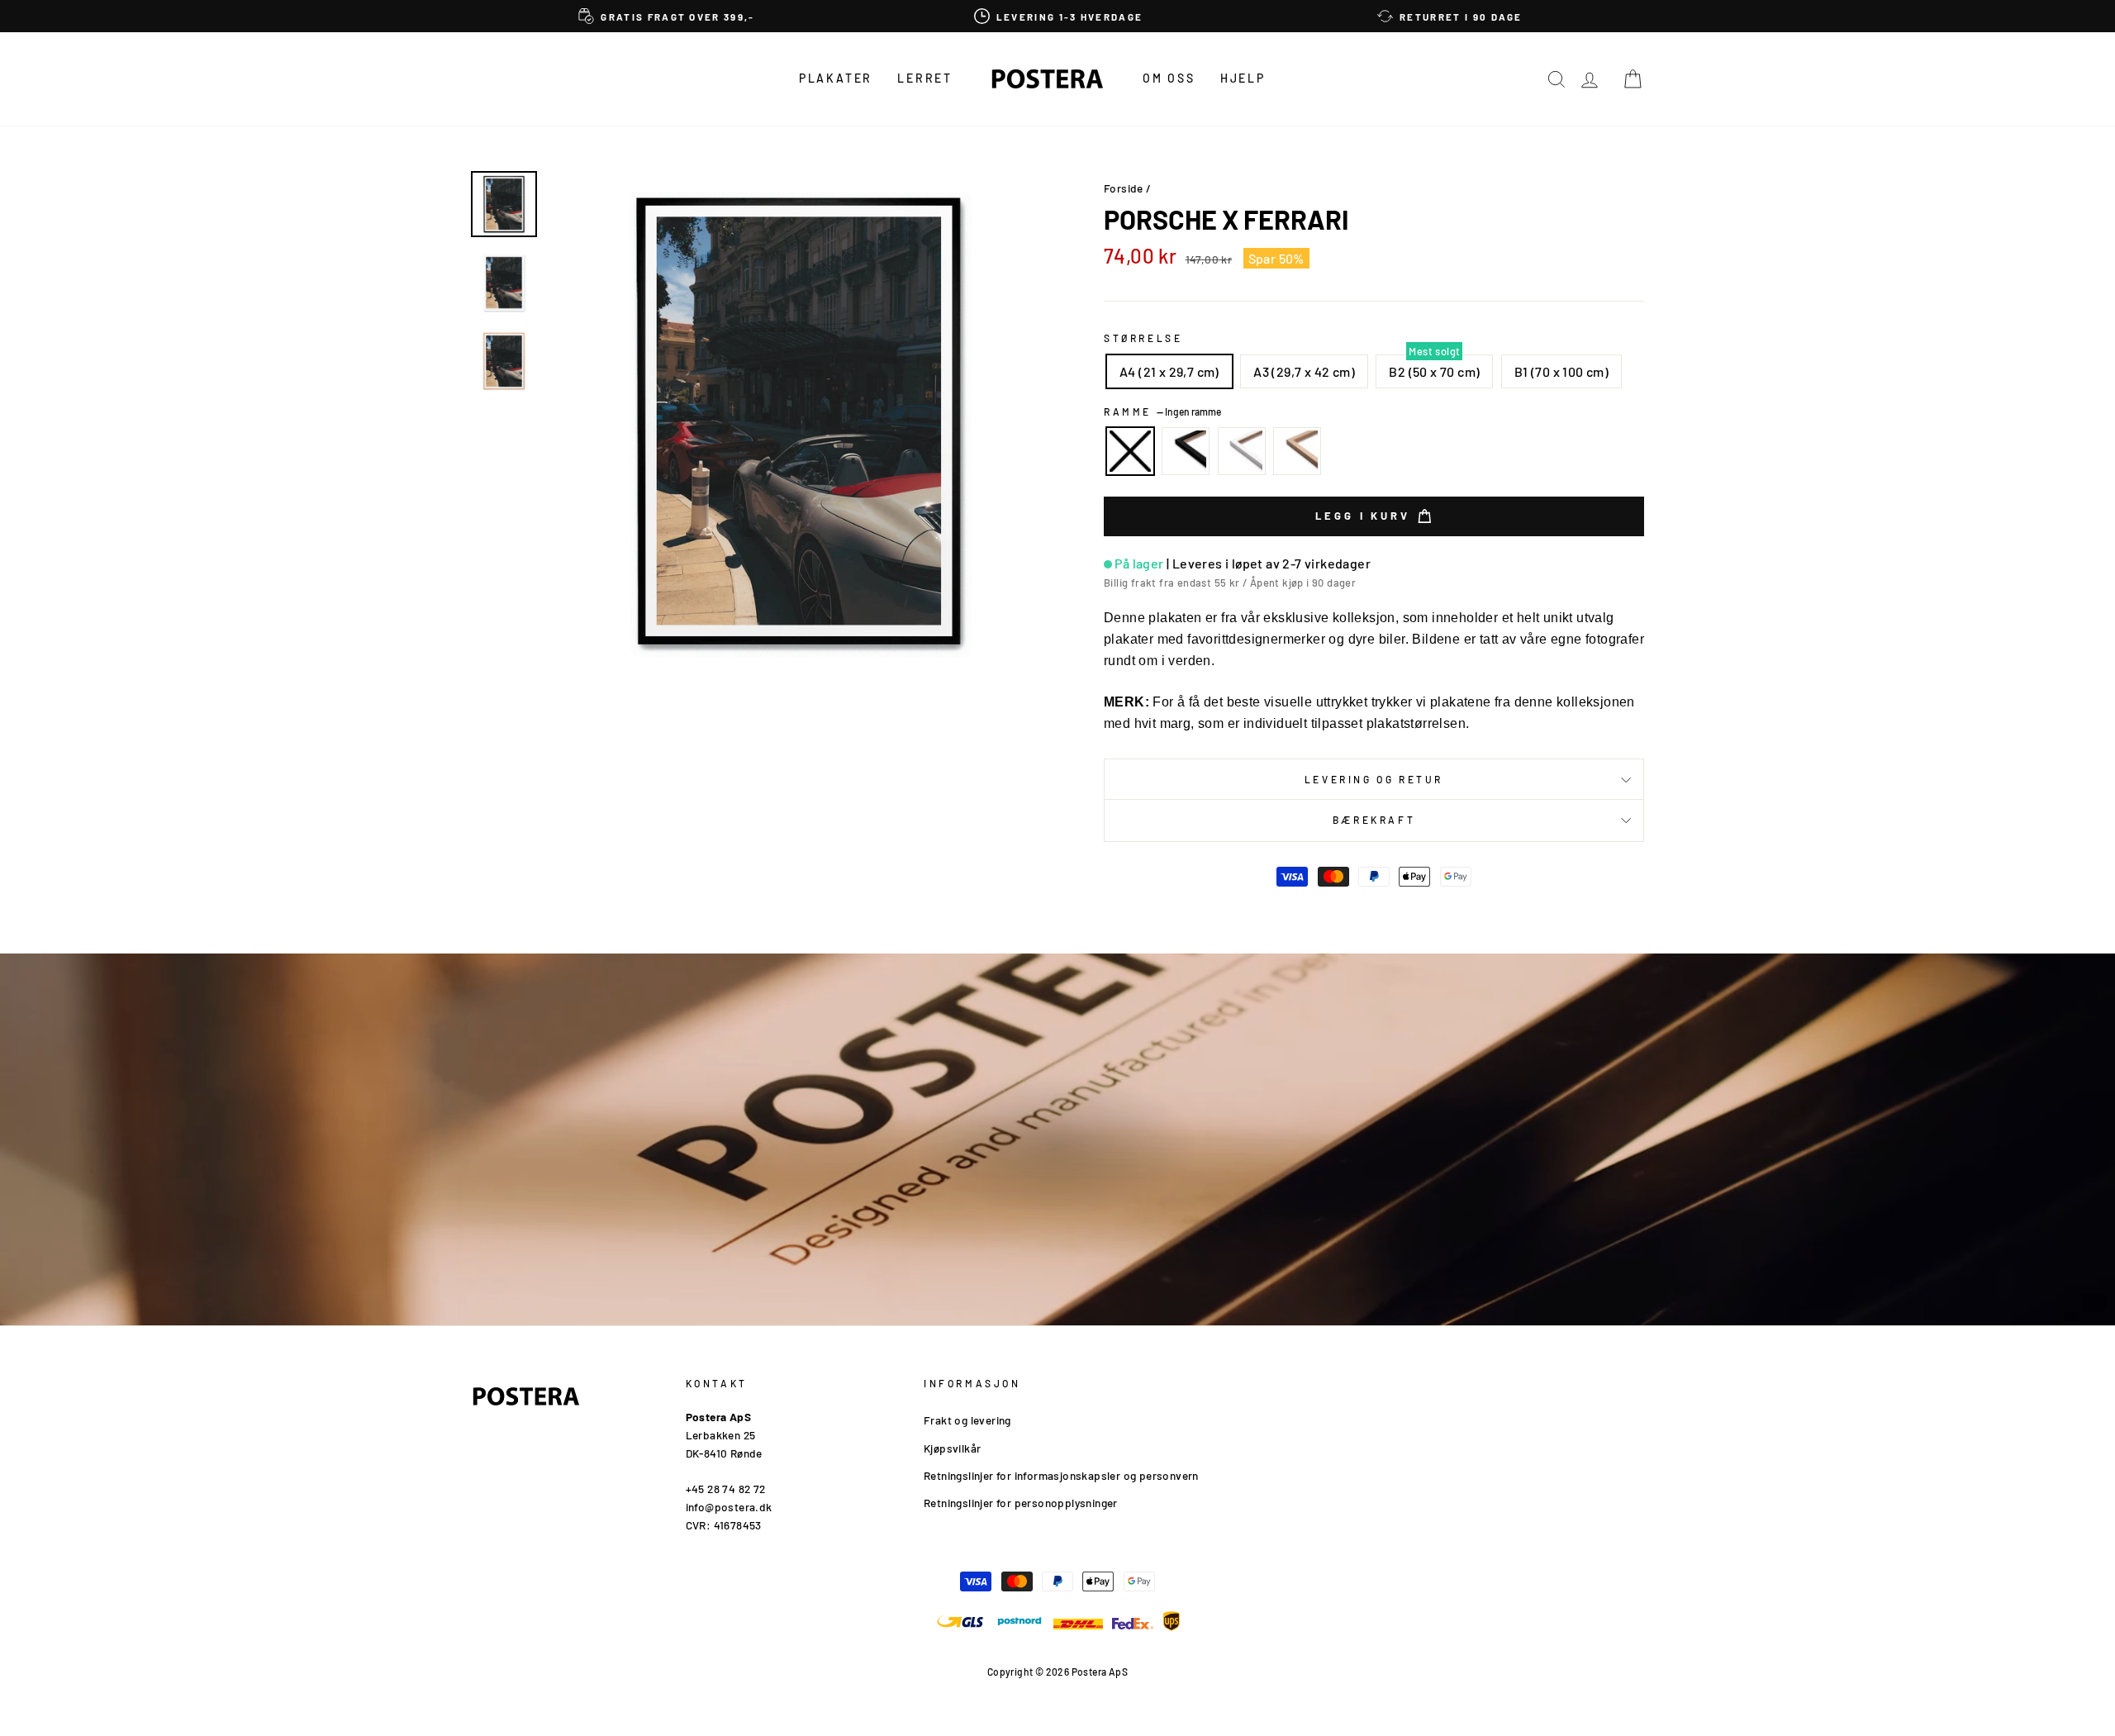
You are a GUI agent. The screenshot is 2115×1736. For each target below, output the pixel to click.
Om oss (1169, 78)
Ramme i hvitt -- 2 (1242, 451)
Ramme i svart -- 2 (1186, 451)
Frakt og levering (967, 1420)
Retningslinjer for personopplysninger (1021, 1503)
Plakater (836, 78)
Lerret (925, 78)
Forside (1124, 188)
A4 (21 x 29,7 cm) (1169, 371)
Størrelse (1143, 338)
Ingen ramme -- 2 (1130, 451)
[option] (667, 16)
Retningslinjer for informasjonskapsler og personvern (1061, 1475)
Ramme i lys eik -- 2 (1297, 451)
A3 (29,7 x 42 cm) (1304, 371)
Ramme (1162, 411)
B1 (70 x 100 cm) (1561, 371)
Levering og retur (1374, 779)
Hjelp (1243, 78)
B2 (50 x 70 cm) (1434, 371)
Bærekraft (1374, 820)
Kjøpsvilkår (952, 1448)
